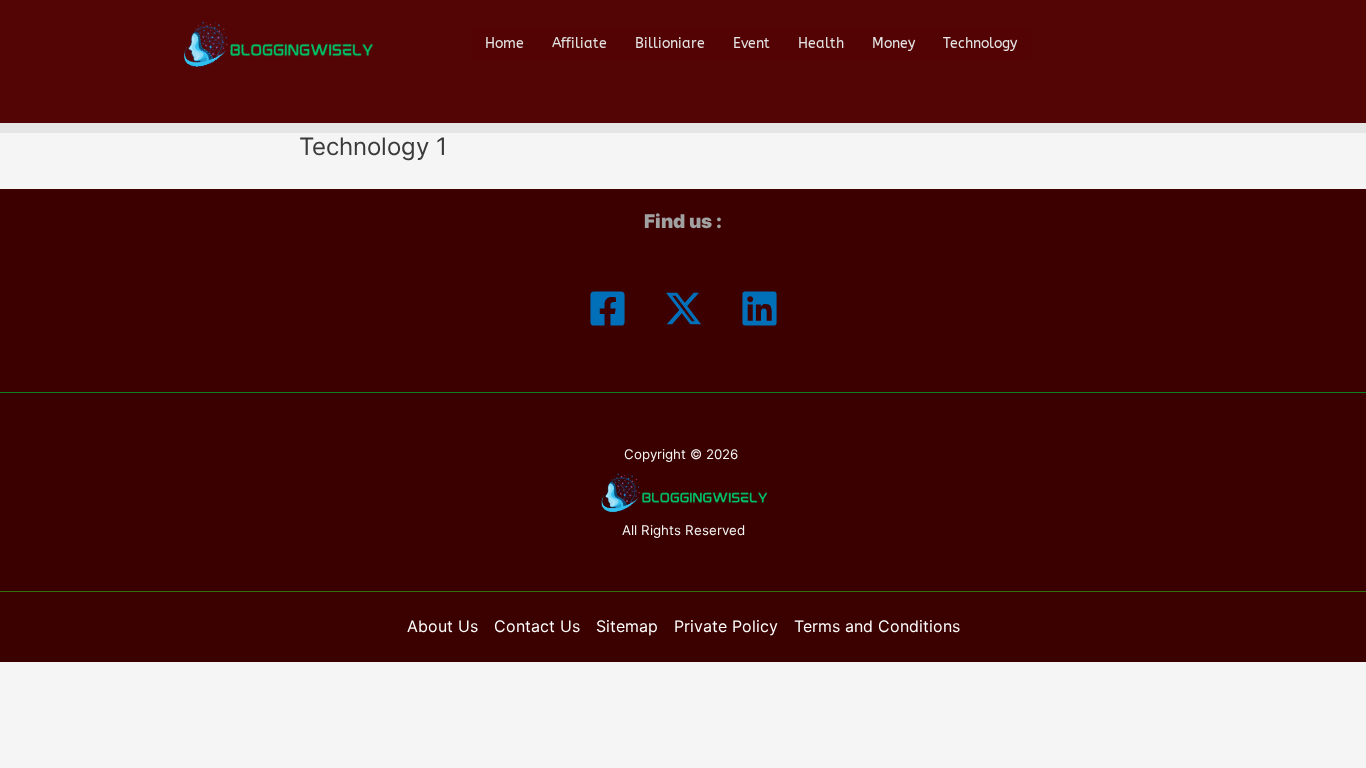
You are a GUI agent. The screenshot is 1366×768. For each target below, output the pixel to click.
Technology (980, 43)
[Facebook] (607, 308)
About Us (442, 626)
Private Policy (726, 626)
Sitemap (627, 626)
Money (893, 43)
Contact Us (537, 626)
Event (751, 43)
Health (821, 43)
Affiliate (579, 43)
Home (504, 43)
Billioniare (670, 43)
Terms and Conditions (877, 626)
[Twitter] (683, 308)
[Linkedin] (759, 308)
